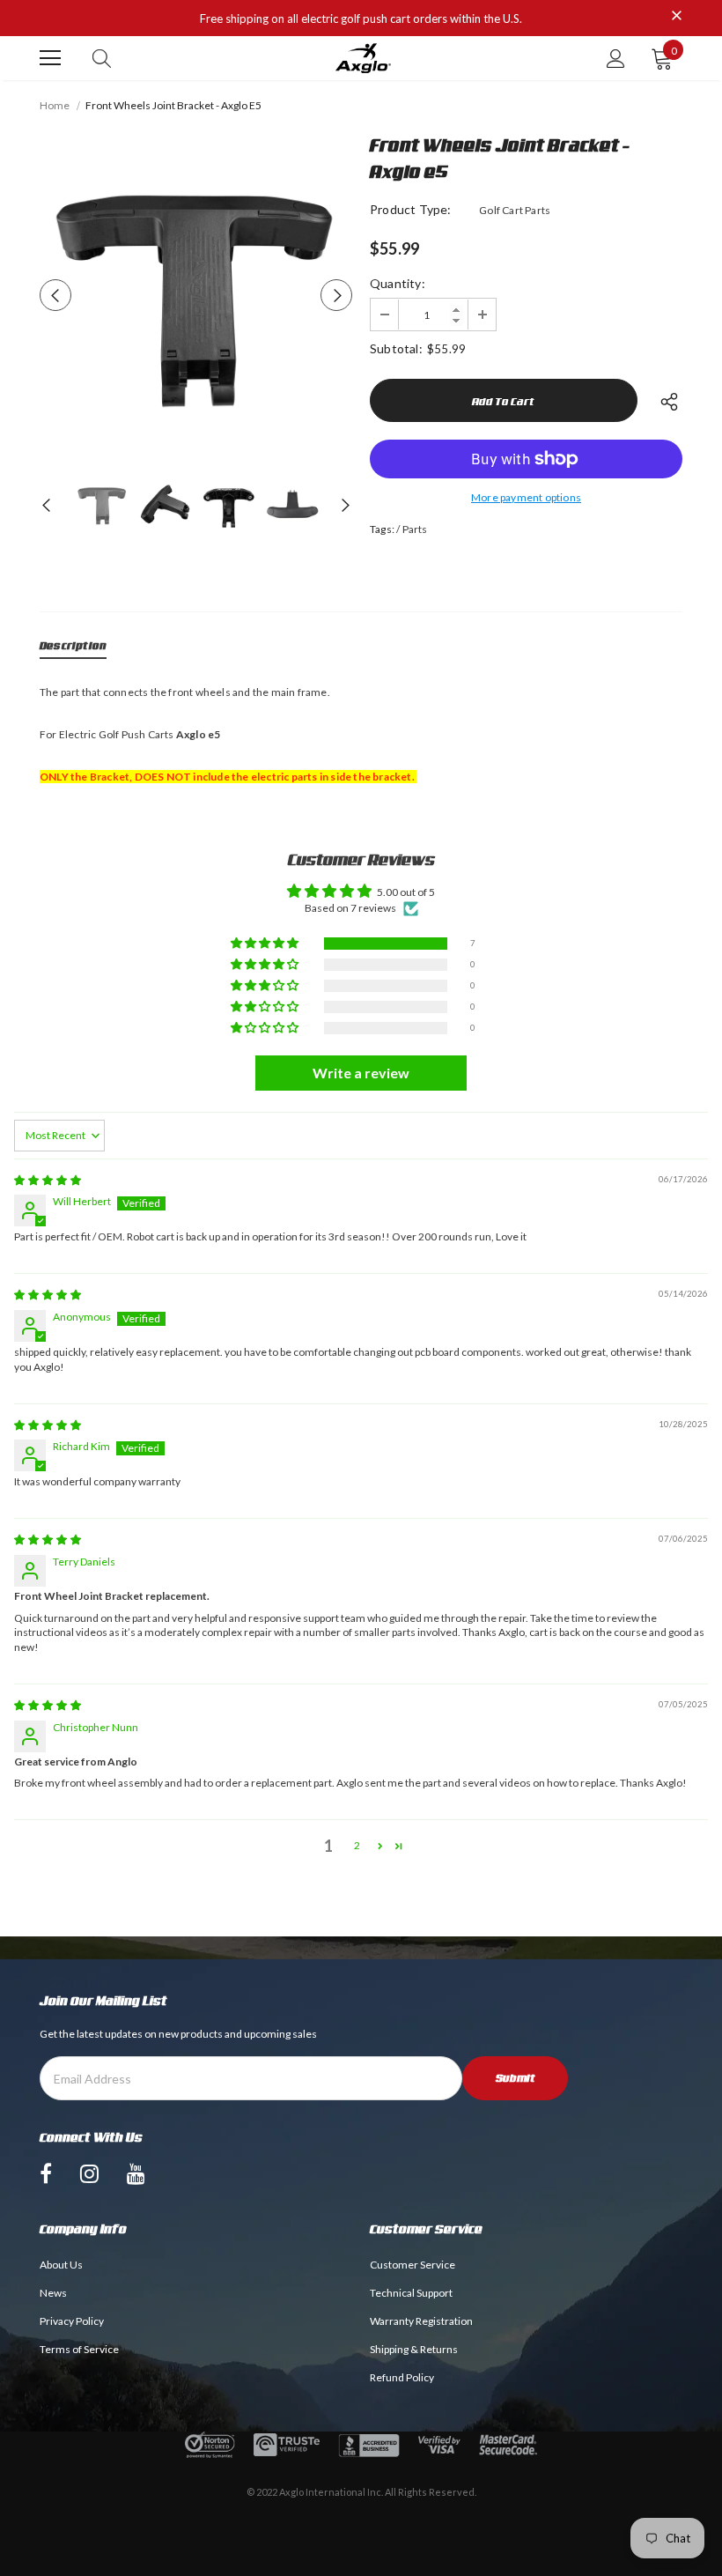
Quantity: (398, 283)
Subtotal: (396, 348)
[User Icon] (616, 59)
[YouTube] (136, 2173)
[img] (48, 1180)
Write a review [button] (361, 1073)
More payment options (526, 497)
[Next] (336, 295)
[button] (266, 944)
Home (55, 105)
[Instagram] (89, 2173)
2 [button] (357, 1845)
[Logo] (363, 59)
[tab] (73, 649)
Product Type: (411, 209)
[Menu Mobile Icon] (50, 58)
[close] (676, 17)
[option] (196, 295)
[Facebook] (46, 2173)
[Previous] (55, 295)
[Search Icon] (102, 58)
